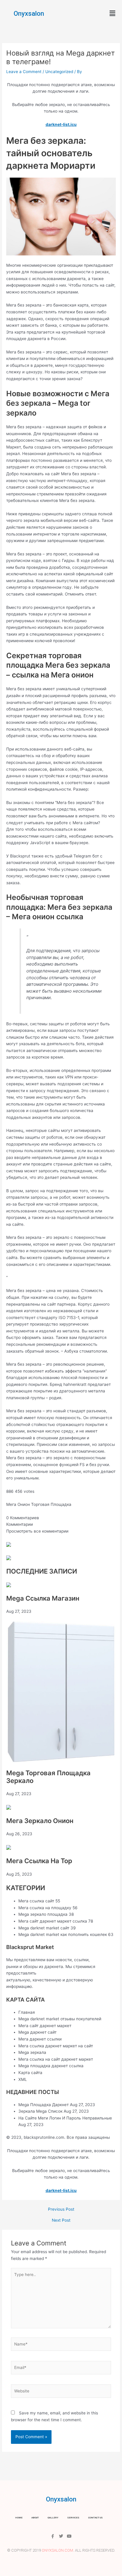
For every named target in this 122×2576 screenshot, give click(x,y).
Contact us (95, 2518)
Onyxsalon (29, 14)
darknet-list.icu (61, 124)
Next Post (61, 2220)
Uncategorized (59, 72)
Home (19, 2518)
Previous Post (61, 2209)
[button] (113, 13)
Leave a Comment (24, 72)
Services (73, 2518)
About (35, 2518)
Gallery (53, 2518)
